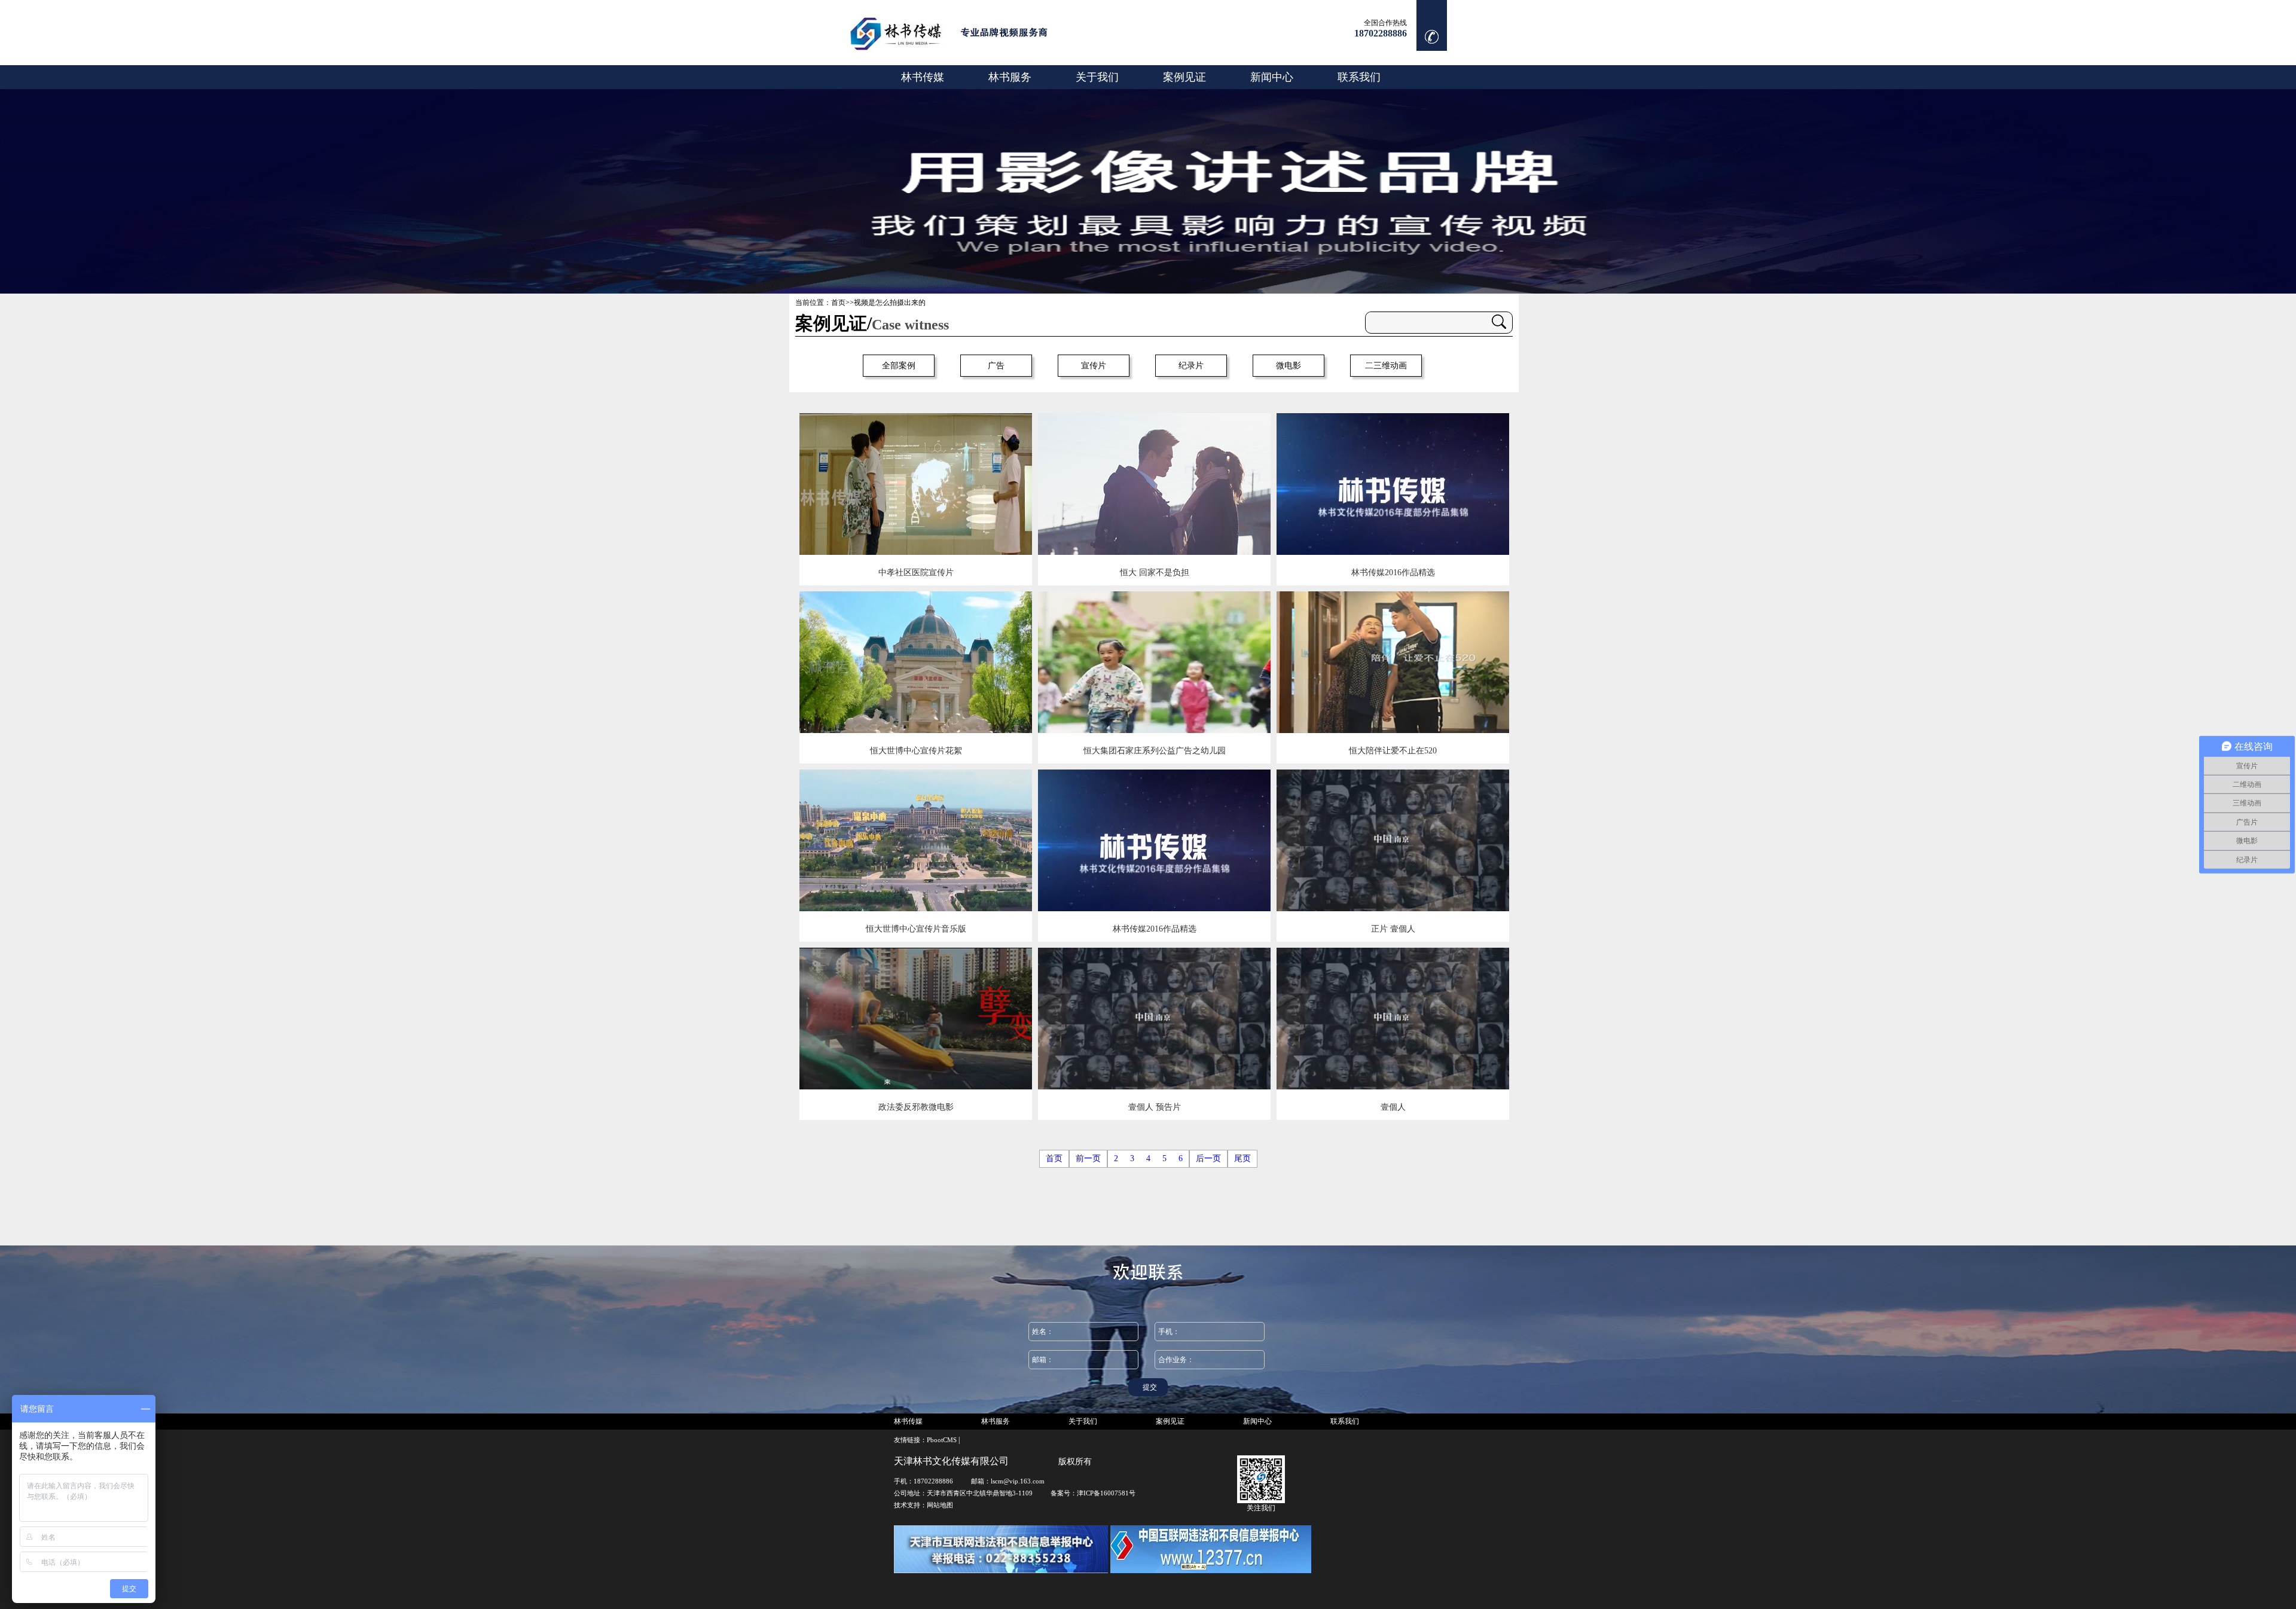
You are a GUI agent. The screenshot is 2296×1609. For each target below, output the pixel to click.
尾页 (1242, 1158)
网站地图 (940, 1505)
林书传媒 (923, 77)
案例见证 (1184, 77)
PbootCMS (942, 1440)
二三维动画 (1386, 366)
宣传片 (1094, 366)
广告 (996, 366)
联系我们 (1359, 77)
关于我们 (1097, 77)
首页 (838, 303)
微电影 (1289, 366)
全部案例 (899, 366)
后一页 (1208, 1158)
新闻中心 (1272, 77)
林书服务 (1010, 77)
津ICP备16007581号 (1106, 1493)
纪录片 (1191, 366)
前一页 (1088, 1158)
